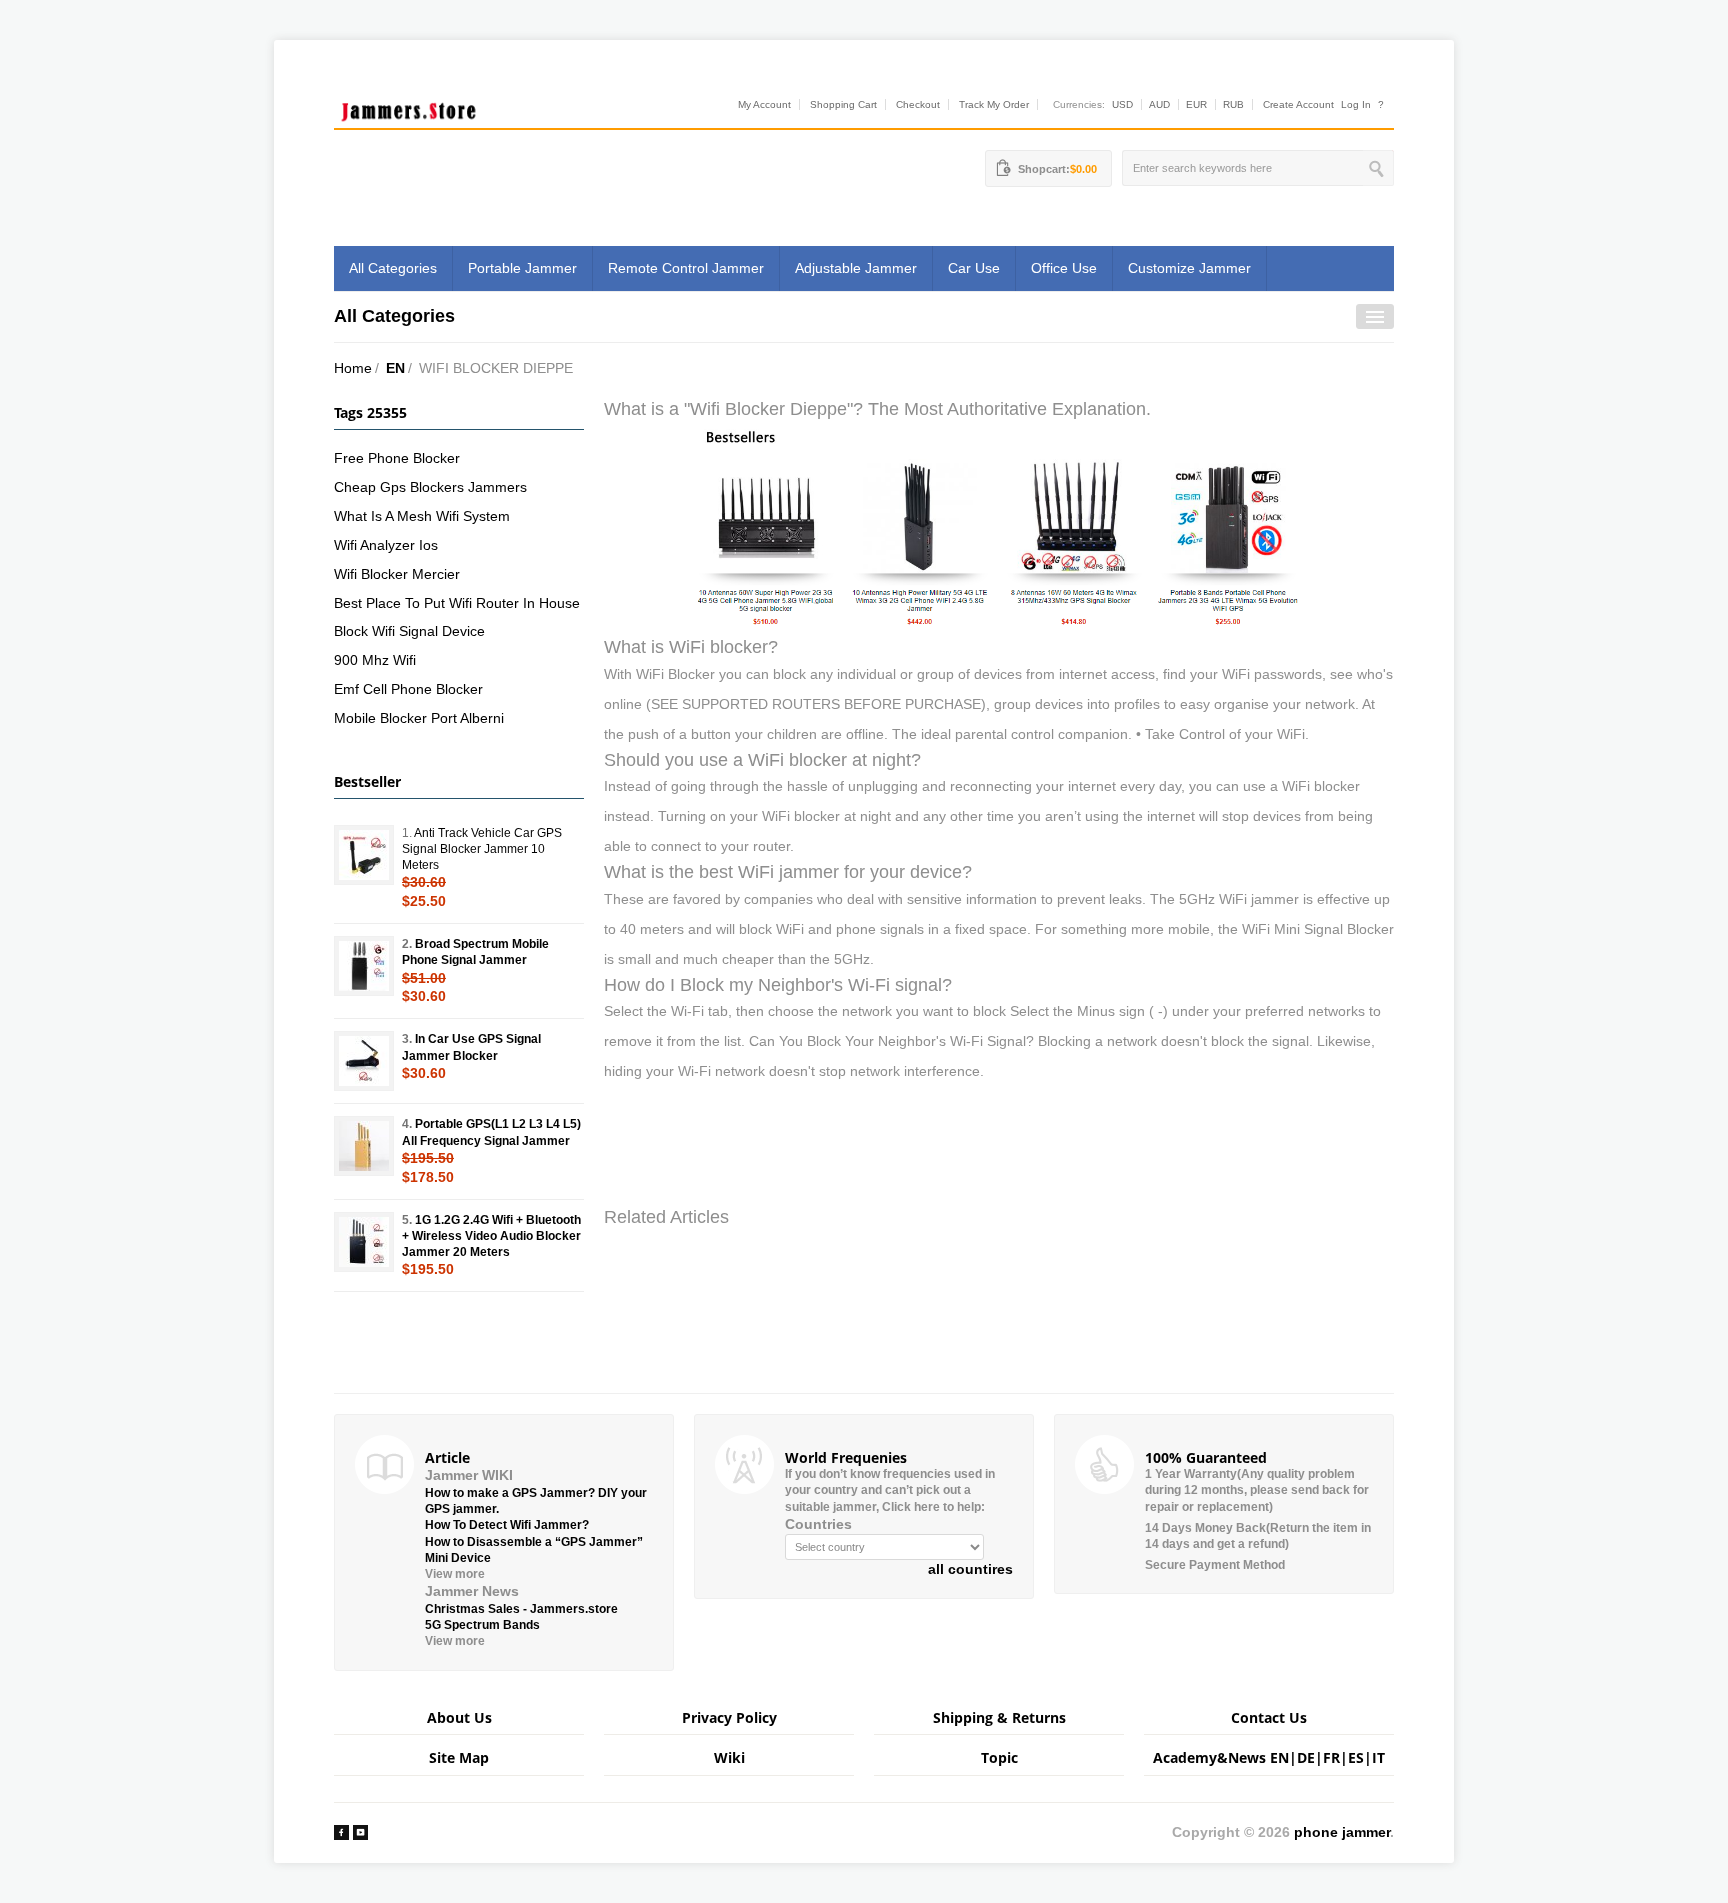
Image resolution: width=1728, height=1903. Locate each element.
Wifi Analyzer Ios (386, 545)
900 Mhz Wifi (375, 660)
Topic (999, 1757)
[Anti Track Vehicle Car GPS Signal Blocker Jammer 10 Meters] (364, 855)
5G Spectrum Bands (482, 1625)
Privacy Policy (729, 1717)
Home (353, 368)
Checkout (918, 104)
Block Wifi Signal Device (409, 631)
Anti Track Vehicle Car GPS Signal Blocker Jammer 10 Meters (482, 849)
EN (395, 368)
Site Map (459, 1757)
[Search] (1378, 168)
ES (1356, 1757)
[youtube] (360, 1832)
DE (1306, 1757)
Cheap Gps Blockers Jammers (430, 487)
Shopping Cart (843, 104)
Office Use (1064, 268)
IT (1378, 1757)
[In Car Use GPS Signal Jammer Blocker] (364, 1061)
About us (459, 1717)
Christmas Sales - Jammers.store (521, 1609)
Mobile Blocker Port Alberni (419, 718)
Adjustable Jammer (856, 268)
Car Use (974, 268)
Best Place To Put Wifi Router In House (457, 603)
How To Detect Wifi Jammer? (507, 1525)
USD (1122, 104)
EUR (1196, 104)
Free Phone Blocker (397, 458)
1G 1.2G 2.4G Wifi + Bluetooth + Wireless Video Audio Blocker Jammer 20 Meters (491, 1236)
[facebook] (341, 1832)
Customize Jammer (1189, 268)
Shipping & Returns (999, 1717)
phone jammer (1342, 1832)
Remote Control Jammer (686, 268)
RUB (1233, 104)
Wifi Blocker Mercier (397, 574)
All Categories (393, 268)
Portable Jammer (522, 268)
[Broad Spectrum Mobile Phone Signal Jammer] (364, 966)
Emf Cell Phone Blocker (408, 689)
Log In (1356, 104)
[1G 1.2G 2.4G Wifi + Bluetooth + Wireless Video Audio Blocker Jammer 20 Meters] (364, 1242)
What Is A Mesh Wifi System (422, 516)
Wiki (729, 1757)
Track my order (994, 104)
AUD (1159, 104)
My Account (764, 104)
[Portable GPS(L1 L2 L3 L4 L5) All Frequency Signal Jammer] (364, 1146)
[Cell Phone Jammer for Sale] (999, 527)
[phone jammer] (409, 107)
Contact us (1269, 1717)
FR (1331, 1757)
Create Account (1298, 104)
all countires (970, 1569)
